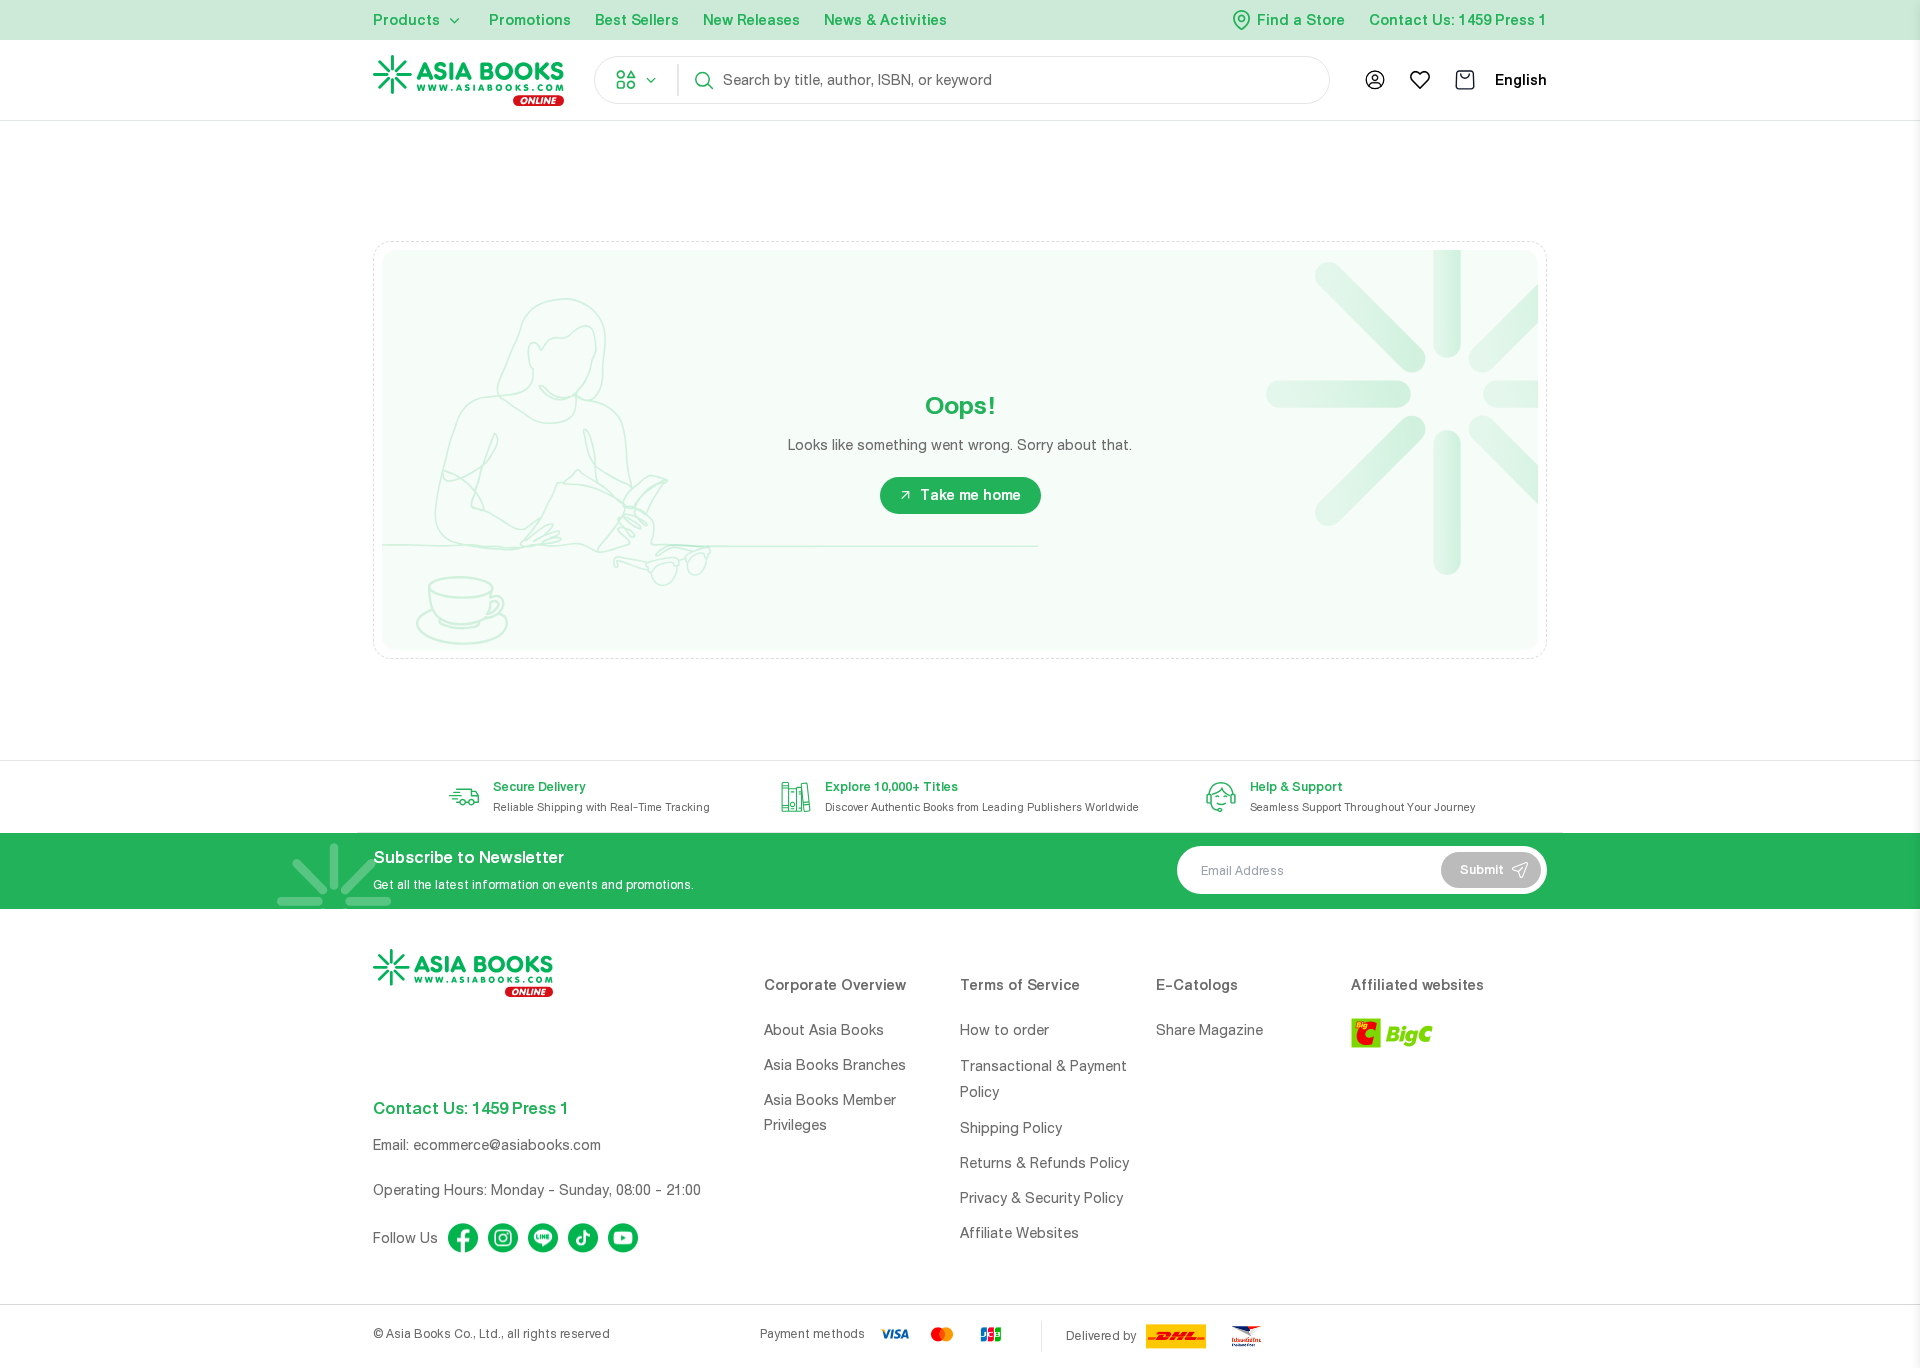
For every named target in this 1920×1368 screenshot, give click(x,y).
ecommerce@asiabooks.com (507, 1145)
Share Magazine (1209, 1030)
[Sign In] (1375, 80)
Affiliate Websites (1019, 1233)
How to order (1004, 1030)
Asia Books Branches (835, 1065)
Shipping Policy (1011, 1128)
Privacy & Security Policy (1041, 1198)
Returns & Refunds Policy (1044, 1163)
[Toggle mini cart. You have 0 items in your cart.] (1465, 80)
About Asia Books (824, 1030)
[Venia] (468, 80)
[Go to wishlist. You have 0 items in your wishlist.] (1420, 80)
